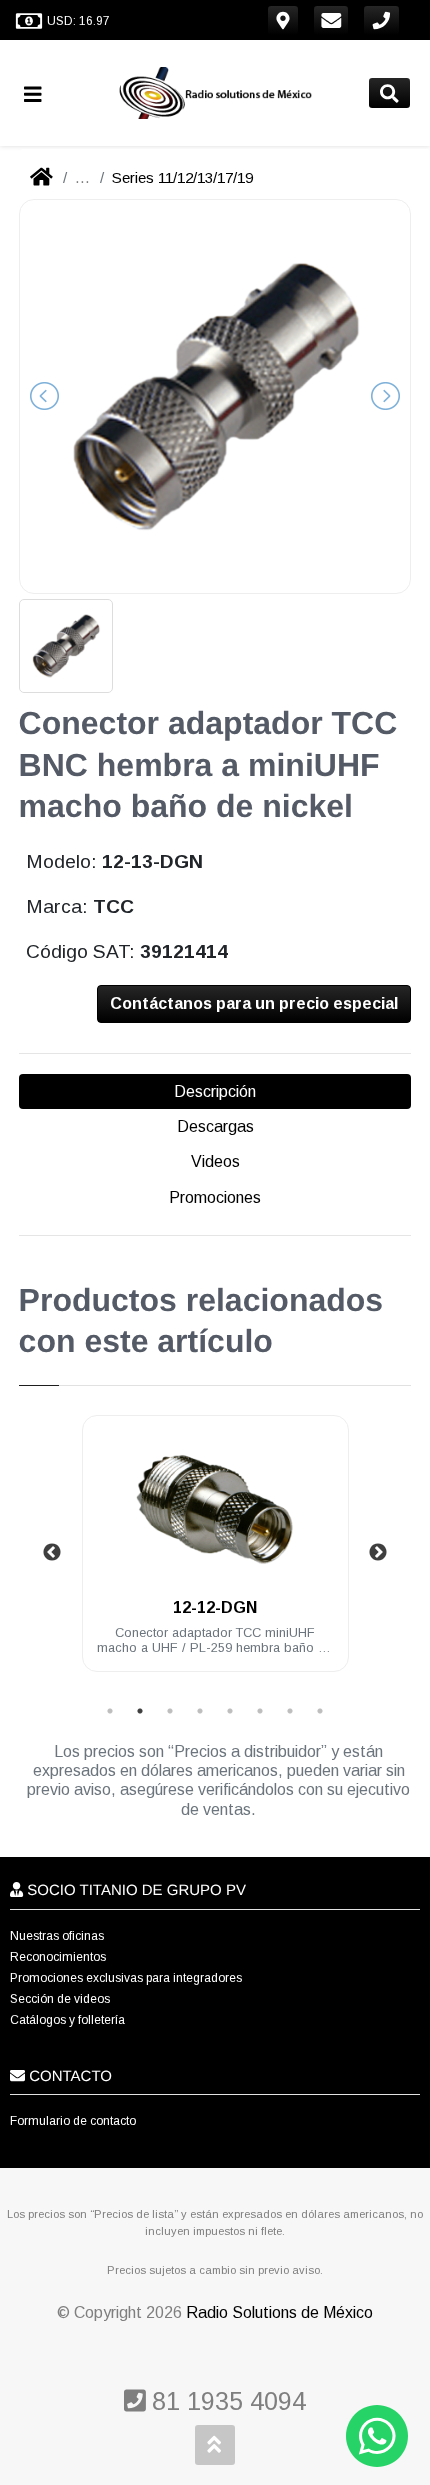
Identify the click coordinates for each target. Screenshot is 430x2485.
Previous (52, 1553)
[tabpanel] (215, 1555)
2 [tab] (140, 1711)
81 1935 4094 (225, 2401)
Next (378, 1553)
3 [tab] (170, 1711)
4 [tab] (200, 1711)
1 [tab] (110, 1711)
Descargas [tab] (215, 1126)
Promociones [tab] (215, 1197)
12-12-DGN (215, 1607)
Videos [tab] (215, 1161)
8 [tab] (320, 1711)
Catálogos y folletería (67, 2020)
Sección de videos (60, 1999)
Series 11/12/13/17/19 (182, 177)
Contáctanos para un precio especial (254, 1003)
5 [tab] (230, 1711)
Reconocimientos (58, 1957)
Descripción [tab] (215, 1091)
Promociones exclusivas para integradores (126, 1978)
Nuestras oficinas (57, 1936)
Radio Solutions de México (279, 2312)
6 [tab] (260, 1711)
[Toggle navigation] (41, 93)
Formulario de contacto (73, 2121)
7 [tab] (290, 1711)
